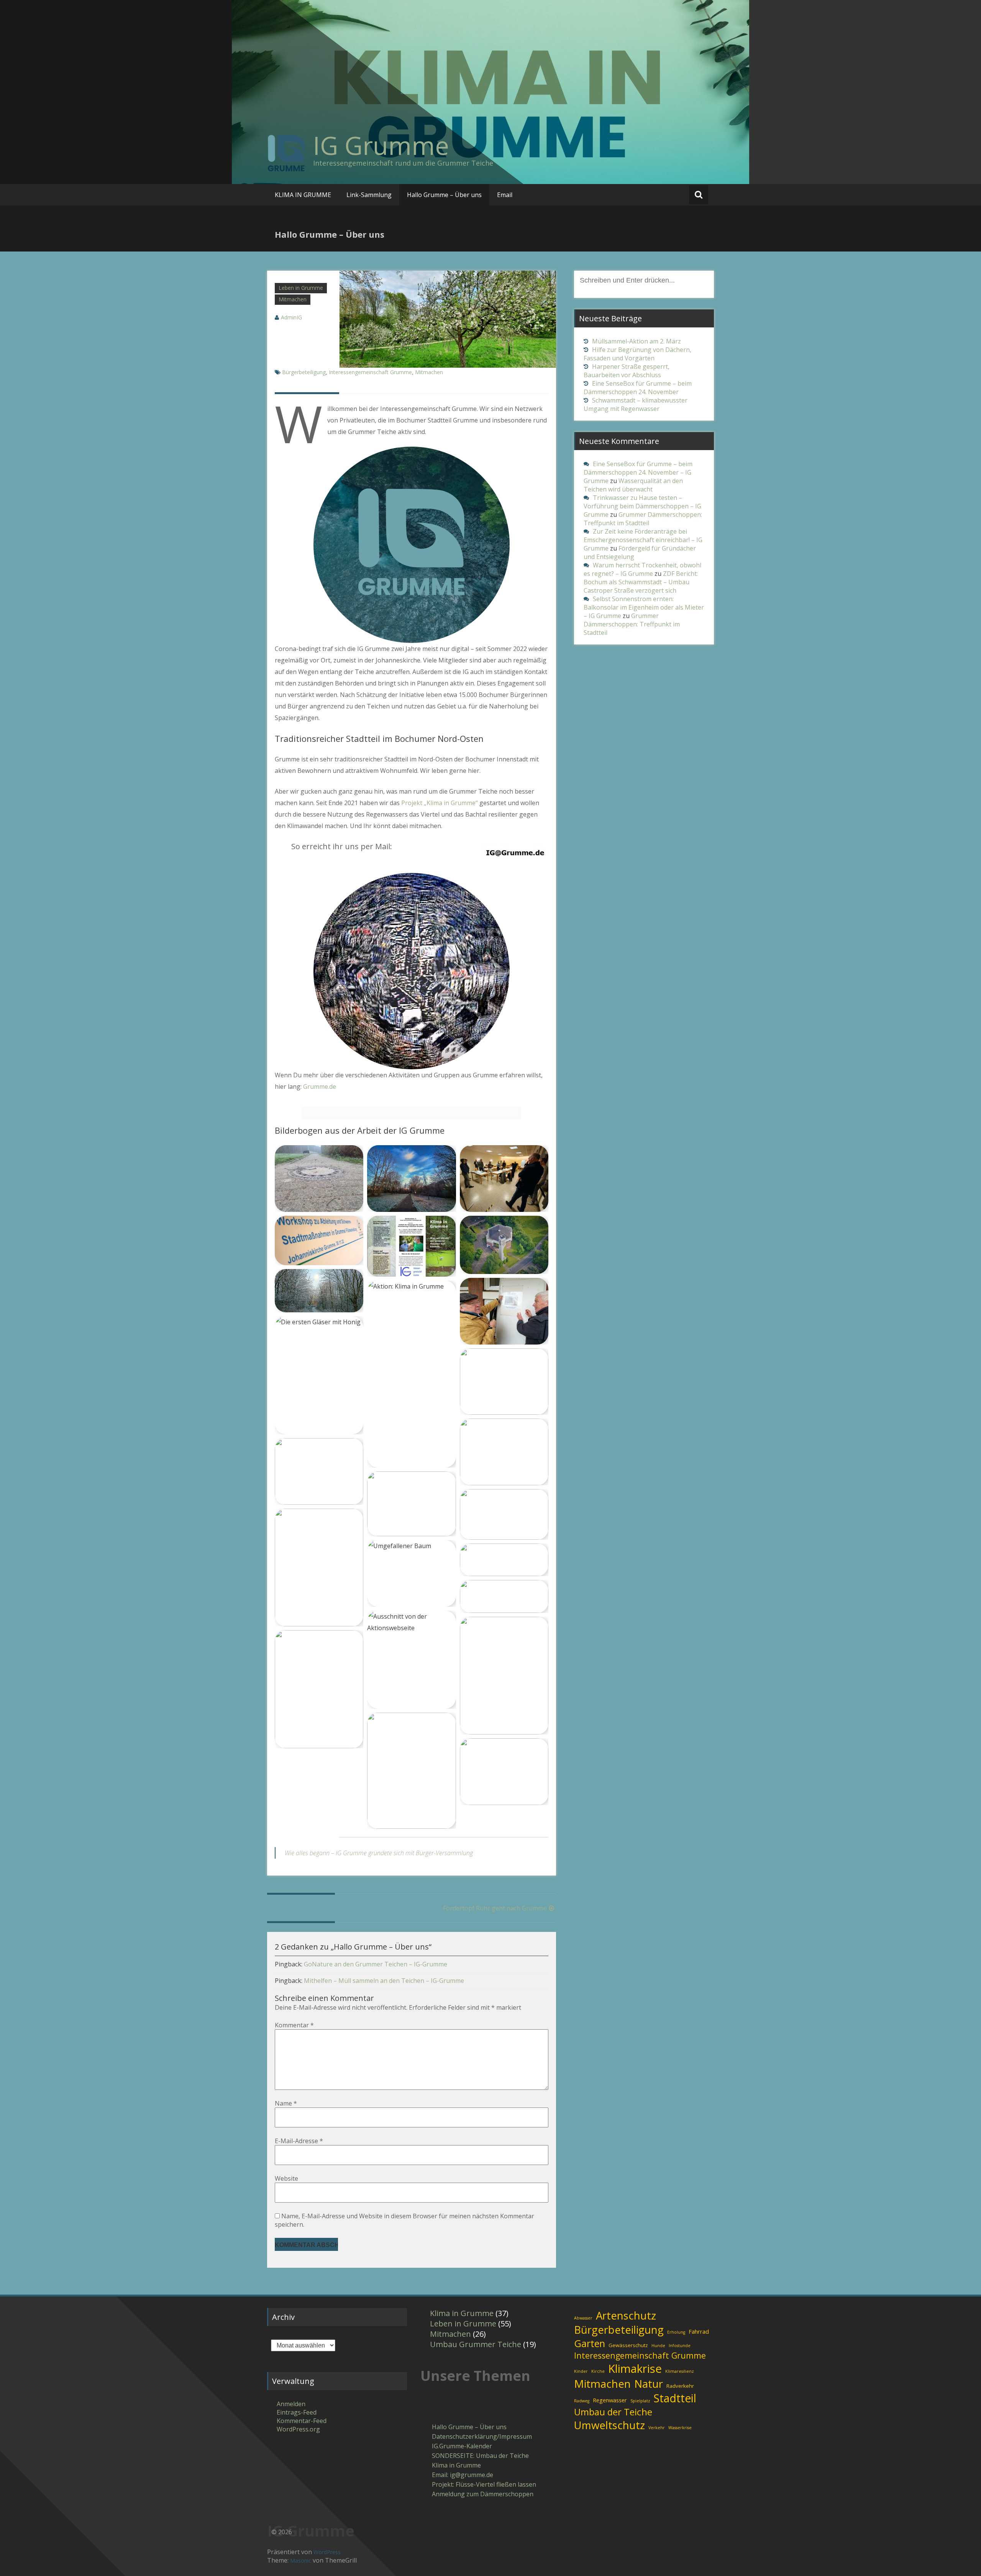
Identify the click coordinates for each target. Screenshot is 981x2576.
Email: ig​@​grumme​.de (463, 2475)
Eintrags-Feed (297, 2412)
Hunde (658, 2346)
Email (505, 195)
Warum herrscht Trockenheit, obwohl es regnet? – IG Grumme (642, 569)
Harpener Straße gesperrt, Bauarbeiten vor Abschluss (627, 371)
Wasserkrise (680, 2428)
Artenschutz (626, 2315)
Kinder (581, 2371)
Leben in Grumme (301, 288)
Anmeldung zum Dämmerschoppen (483, 2494)
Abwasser (583, 2318)
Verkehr (657, 2428)
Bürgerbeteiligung (304, 372)
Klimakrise (635, 2369)
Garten (590, 2343)
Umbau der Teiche (613, 2412)
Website (286, 2178)
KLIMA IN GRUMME (303, 195)
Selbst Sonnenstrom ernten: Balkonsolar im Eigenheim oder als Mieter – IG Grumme (644, 607)
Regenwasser (610, 2400)
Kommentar (294, 2025)
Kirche (598, 2371)
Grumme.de (320, 1087)
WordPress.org (298, 2429)
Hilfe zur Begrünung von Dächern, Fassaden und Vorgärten (637, 354)
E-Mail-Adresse (299, 2141)
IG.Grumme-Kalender (462, 2446)
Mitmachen (293, 299)
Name (286, 2103)
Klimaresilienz (680, 2371)
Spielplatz (640, 2401)
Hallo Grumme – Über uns (444, 195)
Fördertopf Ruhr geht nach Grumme (495, 1908)
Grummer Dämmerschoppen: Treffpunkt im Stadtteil (643, 519)
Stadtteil (675, 2398)
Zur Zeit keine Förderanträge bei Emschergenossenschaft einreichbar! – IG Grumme (643, 540)
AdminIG (291, 317)
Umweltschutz (609, 2425)
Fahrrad (699, 2331)
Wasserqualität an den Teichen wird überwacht (633, 485)
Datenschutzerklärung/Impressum (482, 2436)
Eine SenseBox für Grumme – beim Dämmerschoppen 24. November (638, 388)
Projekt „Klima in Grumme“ (440, 803)
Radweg (582, 2401)
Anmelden (291, 2404)
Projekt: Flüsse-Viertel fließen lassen (484, 2484)
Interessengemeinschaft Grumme (370, 372)
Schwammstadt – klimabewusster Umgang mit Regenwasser (636, 404)
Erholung (676, 2332)
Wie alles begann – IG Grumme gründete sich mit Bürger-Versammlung (379, 1853)
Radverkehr (680, 2386)
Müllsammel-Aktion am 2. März (637, 341)
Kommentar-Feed (302, 2421)
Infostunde (680, 2346)
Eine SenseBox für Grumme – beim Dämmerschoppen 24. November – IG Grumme (638, 472)
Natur (649, 2384)
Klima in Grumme (462, 2313)
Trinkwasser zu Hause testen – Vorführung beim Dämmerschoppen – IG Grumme (642, 506)
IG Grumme (381, 145)
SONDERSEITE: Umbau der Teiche (480, 2456)
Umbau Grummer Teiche (476, 2344)
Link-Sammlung (369, 195)
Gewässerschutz (628, 2345)
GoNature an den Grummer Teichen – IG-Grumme (376, 1964)
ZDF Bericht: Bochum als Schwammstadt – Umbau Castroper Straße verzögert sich (641, 582)
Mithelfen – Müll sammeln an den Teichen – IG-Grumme (384, 1981)
